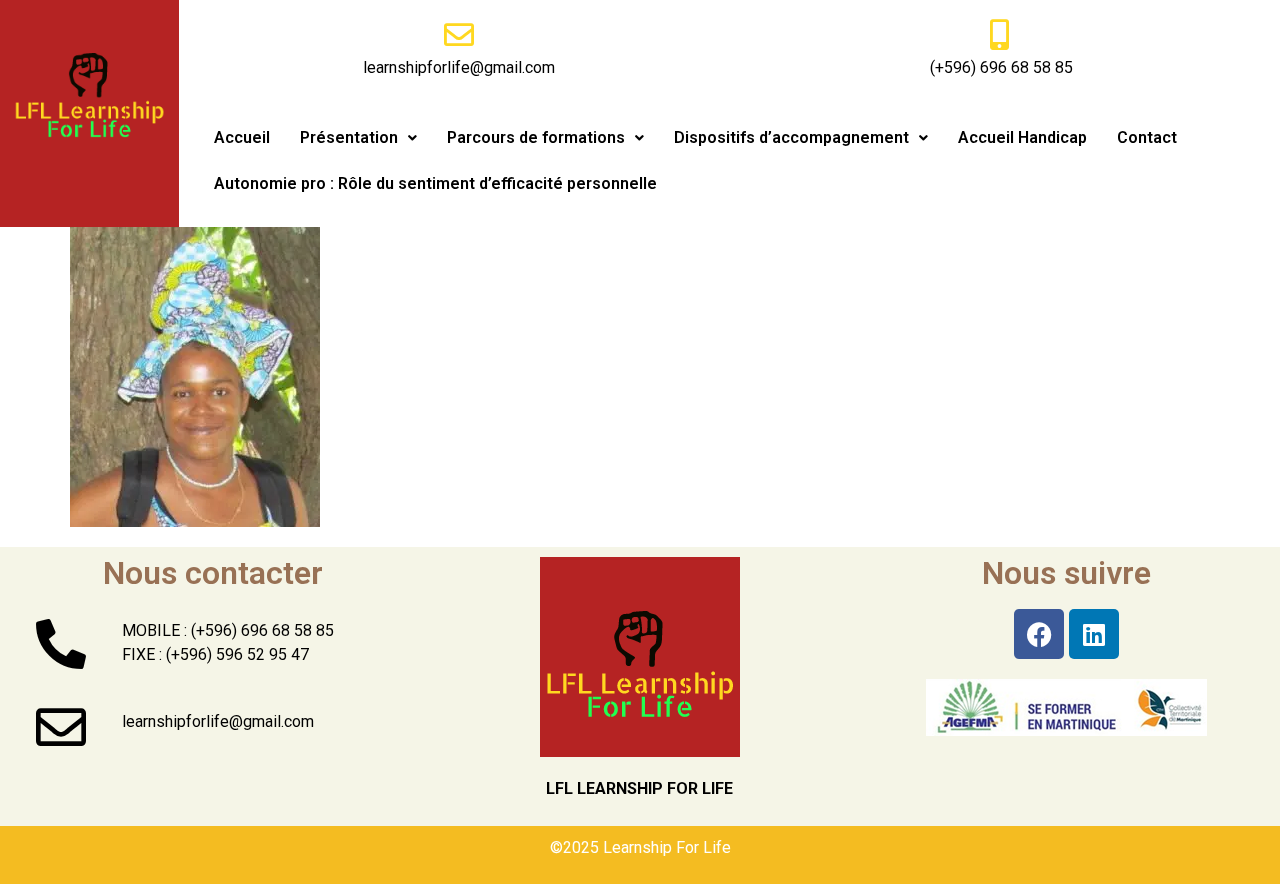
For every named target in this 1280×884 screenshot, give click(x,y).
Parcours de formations (536, 137)
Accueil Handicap (1022, 137)
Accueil (242, 137)
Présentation (349, 137)
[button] (358, 138)
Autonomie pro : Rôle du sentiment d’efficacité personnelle (435, 183)
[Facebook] (1039, 634)
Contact (1147, 137)
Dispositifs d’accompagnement (791, 137)
